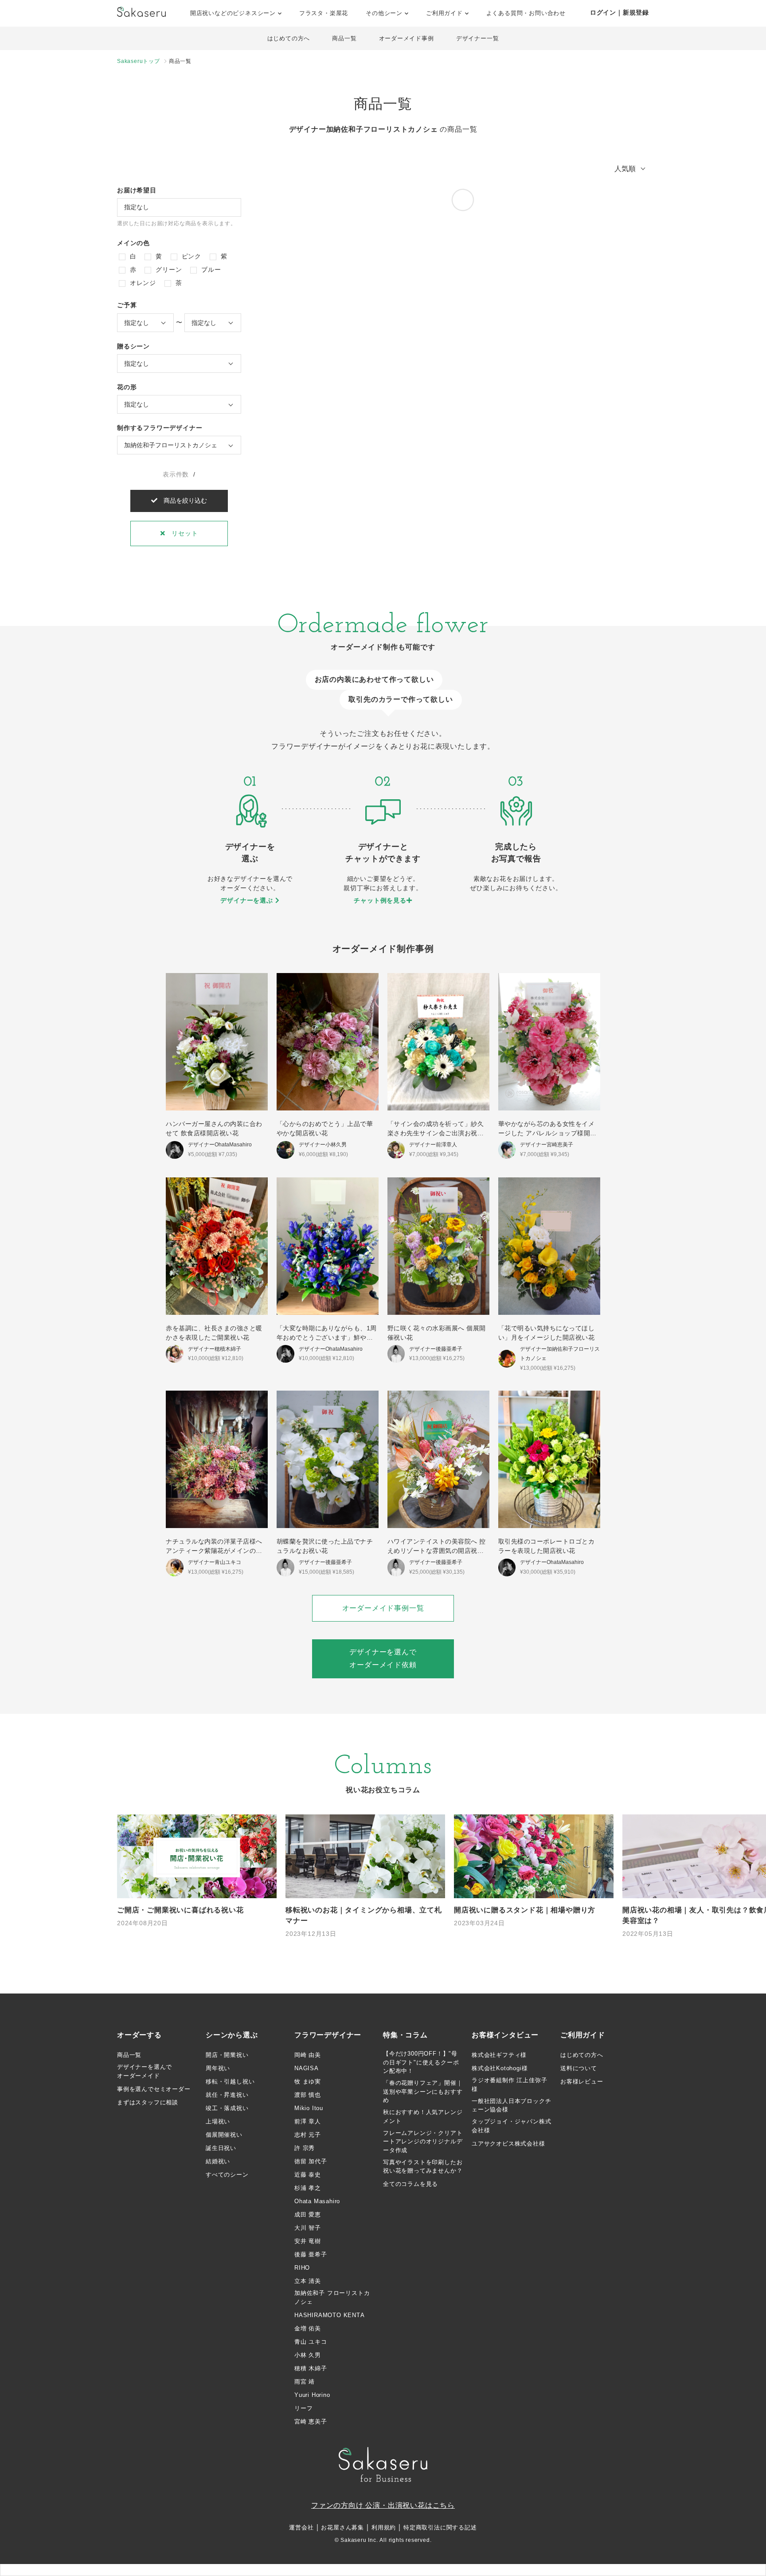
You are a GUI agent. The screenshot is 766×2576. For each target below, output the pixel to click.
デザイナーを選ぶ (248, 900)
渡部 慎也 (308, 2095)
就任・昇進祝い (227, 2095)
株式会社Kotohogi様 (500, 2068)
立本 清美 (308, 2281)
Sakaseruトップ (139, 61)
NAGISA (307, 2068)
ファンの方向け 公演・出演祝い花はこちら (383, 2505)
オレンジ (142, 283)
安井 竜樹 (308, 2241)
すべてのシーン (227, 2175)
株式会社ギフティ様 (499, 2055)
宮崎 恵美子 (311, 2422)
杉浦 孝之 (308, 2188)
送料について (579, 2068)
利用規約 (384, 2527)
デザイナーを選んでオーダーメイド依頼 (383, 1658)
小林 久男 (308, 2355)
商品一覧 (344, 38)
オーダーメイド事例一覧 (383, 1608)
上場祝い (218, 2121)
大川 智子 (308, 2228)
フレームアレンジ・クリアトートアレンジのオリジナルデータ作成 (423, 2142)
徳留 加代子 (311, 2161)
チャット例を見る (380, 900)
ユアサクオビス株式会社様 (508, 2144)
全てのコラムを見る (410, 2184)
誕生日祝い (221, 2148)
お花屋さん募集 (342, 2527)
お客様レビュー (582, 2082)
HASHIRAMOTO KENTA (330, 2315)
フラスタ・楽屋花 (324, 13)
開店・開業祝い (227, 2055)
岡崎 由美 (308, 2055)
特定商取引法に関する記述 (440, 2527)
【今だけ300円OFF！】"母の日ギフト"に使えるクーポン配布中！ (421, 2062)
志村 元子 (308, 2135)
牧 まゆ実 (308, 2082)
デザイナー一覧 (478, 38)
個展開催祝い (224, 2135)
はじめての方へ (289, 38)
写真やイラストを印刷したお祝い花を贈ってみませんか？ (423, 2167)
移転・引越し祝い (230, 2082)
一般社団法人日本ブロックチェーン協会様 (511, 2105)
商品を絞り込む (182, 500)
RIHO (302, 2268)
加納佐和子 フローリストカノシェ (332, 2297)
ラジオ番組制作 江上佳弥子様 (509, 2085)
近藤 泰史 (308, 2175)
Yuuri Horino (312, 2395)
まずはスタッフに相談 (148, 2102)
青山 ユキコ (311, 2342)
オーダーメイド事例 (406, 38)
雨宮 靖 (305, 2382)
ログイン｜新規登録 (619, 12)
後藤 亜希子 (311, 2254)
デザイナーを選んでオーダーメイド (145, 2071)
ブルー (210, 270)
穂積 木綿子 (311, 2368)
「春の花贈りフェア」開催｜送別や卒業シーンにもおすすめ (423, 2091)
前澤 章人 (308, 2121)
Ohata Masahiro (317, 2201)
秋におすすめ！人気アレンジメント (423, 2117)
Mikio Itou (309, 2108)
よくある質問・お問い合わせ (526, 13)
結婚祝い (218, 2161)
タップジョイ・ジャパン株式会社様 (511, 2126)
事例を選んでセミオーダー (154, 2089)
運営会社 (301, 2527)
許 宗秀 (305, 2148)
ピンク (190, 256)
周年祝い (218, 2068)
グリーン (168, 270)
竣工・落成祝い (227, 2108)
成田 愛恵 (308, 2214)
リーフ (303, 2408)
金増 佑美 (308, 2328)
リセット (181, 533)
